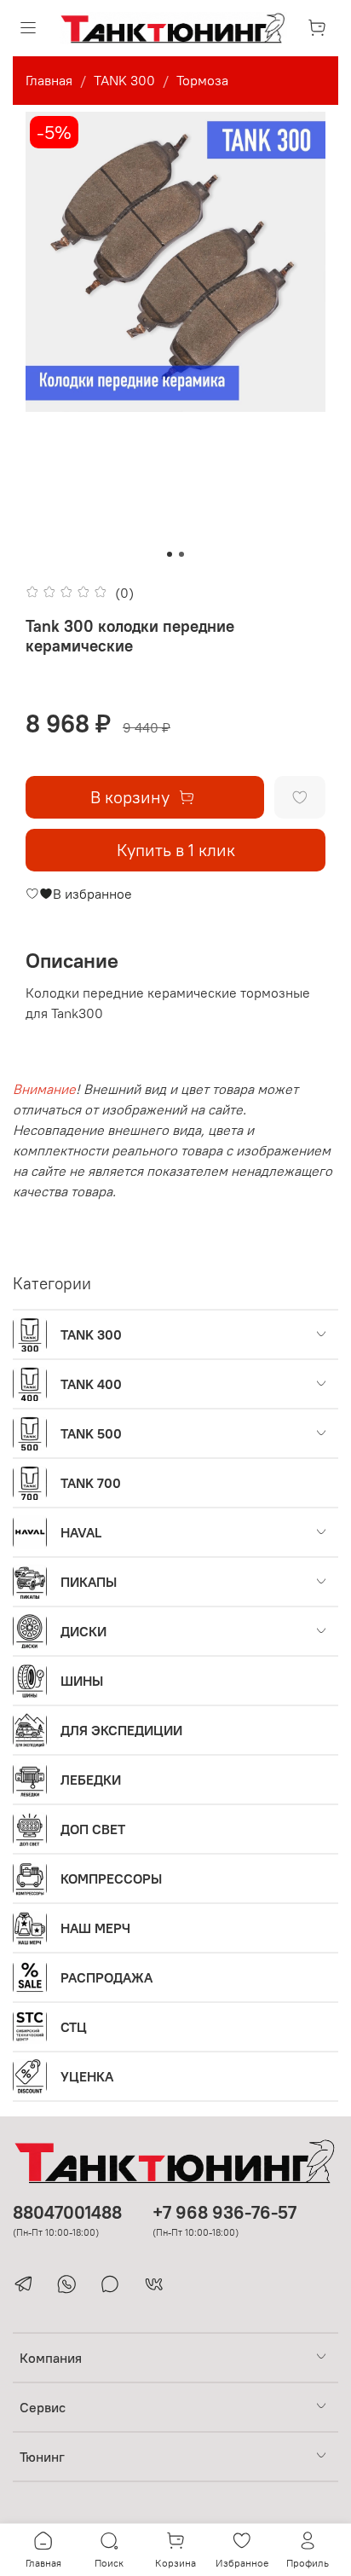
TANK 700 (91, 1483)
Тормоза (202, 80)
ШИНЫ (82, 1681)
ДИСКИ (83, 1631)
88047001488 (67, 2212)
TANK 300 (124, 80)
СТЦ (74, 2027)
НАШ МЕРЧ (95, 1928)
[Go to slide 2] (181, 554)
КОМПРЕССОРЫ (111, 1878)
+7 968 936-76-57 (224, 2212)
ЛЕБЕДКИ (91, 1780)
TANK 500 (91, 1433)
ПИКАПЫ (89, 1582)
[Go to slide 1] (170, 554)
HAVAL (81, 1532)
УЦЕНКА (87, 2076)
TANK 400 (91, 1384)
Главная (49, 80)
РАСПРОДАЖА (106, 1977)
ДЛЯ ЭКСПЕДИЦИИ (121, 1730)
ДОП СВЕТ (93, 1829)
